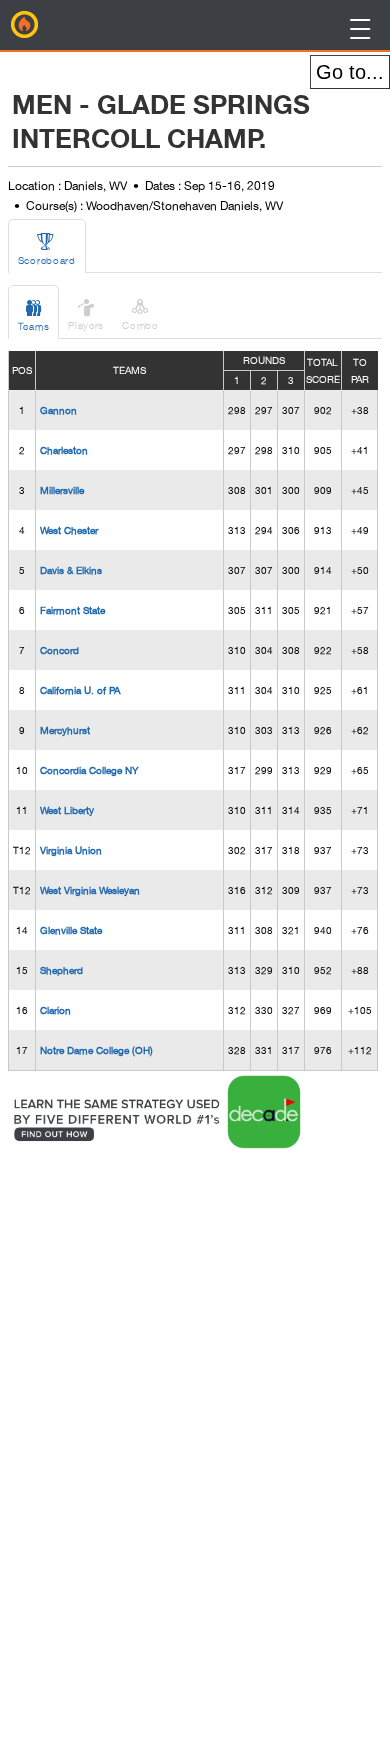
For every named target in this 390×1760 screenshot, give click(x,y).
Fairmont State (72, 610)
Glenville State (71, 930)
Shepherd (61, 970)
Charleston (64, 450)
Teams (34, 314)
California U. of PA (80, 690)
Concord (59, 650)
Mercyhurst (65, 730)
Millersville (62, 490)
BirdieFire (25, 25)
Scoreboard (47, 248)
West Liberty (67, 810)
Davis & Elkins (71, 570)
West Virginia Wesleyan (90, 890)
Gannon (58, 410)
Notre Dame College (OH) (96, 1050)
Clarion (55, 1010)
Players (86, 313)
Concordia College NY (89, 770)
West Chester (69, 530)
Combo (140, 313)
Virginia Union (71, 850)
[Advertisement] (170, 1453)
